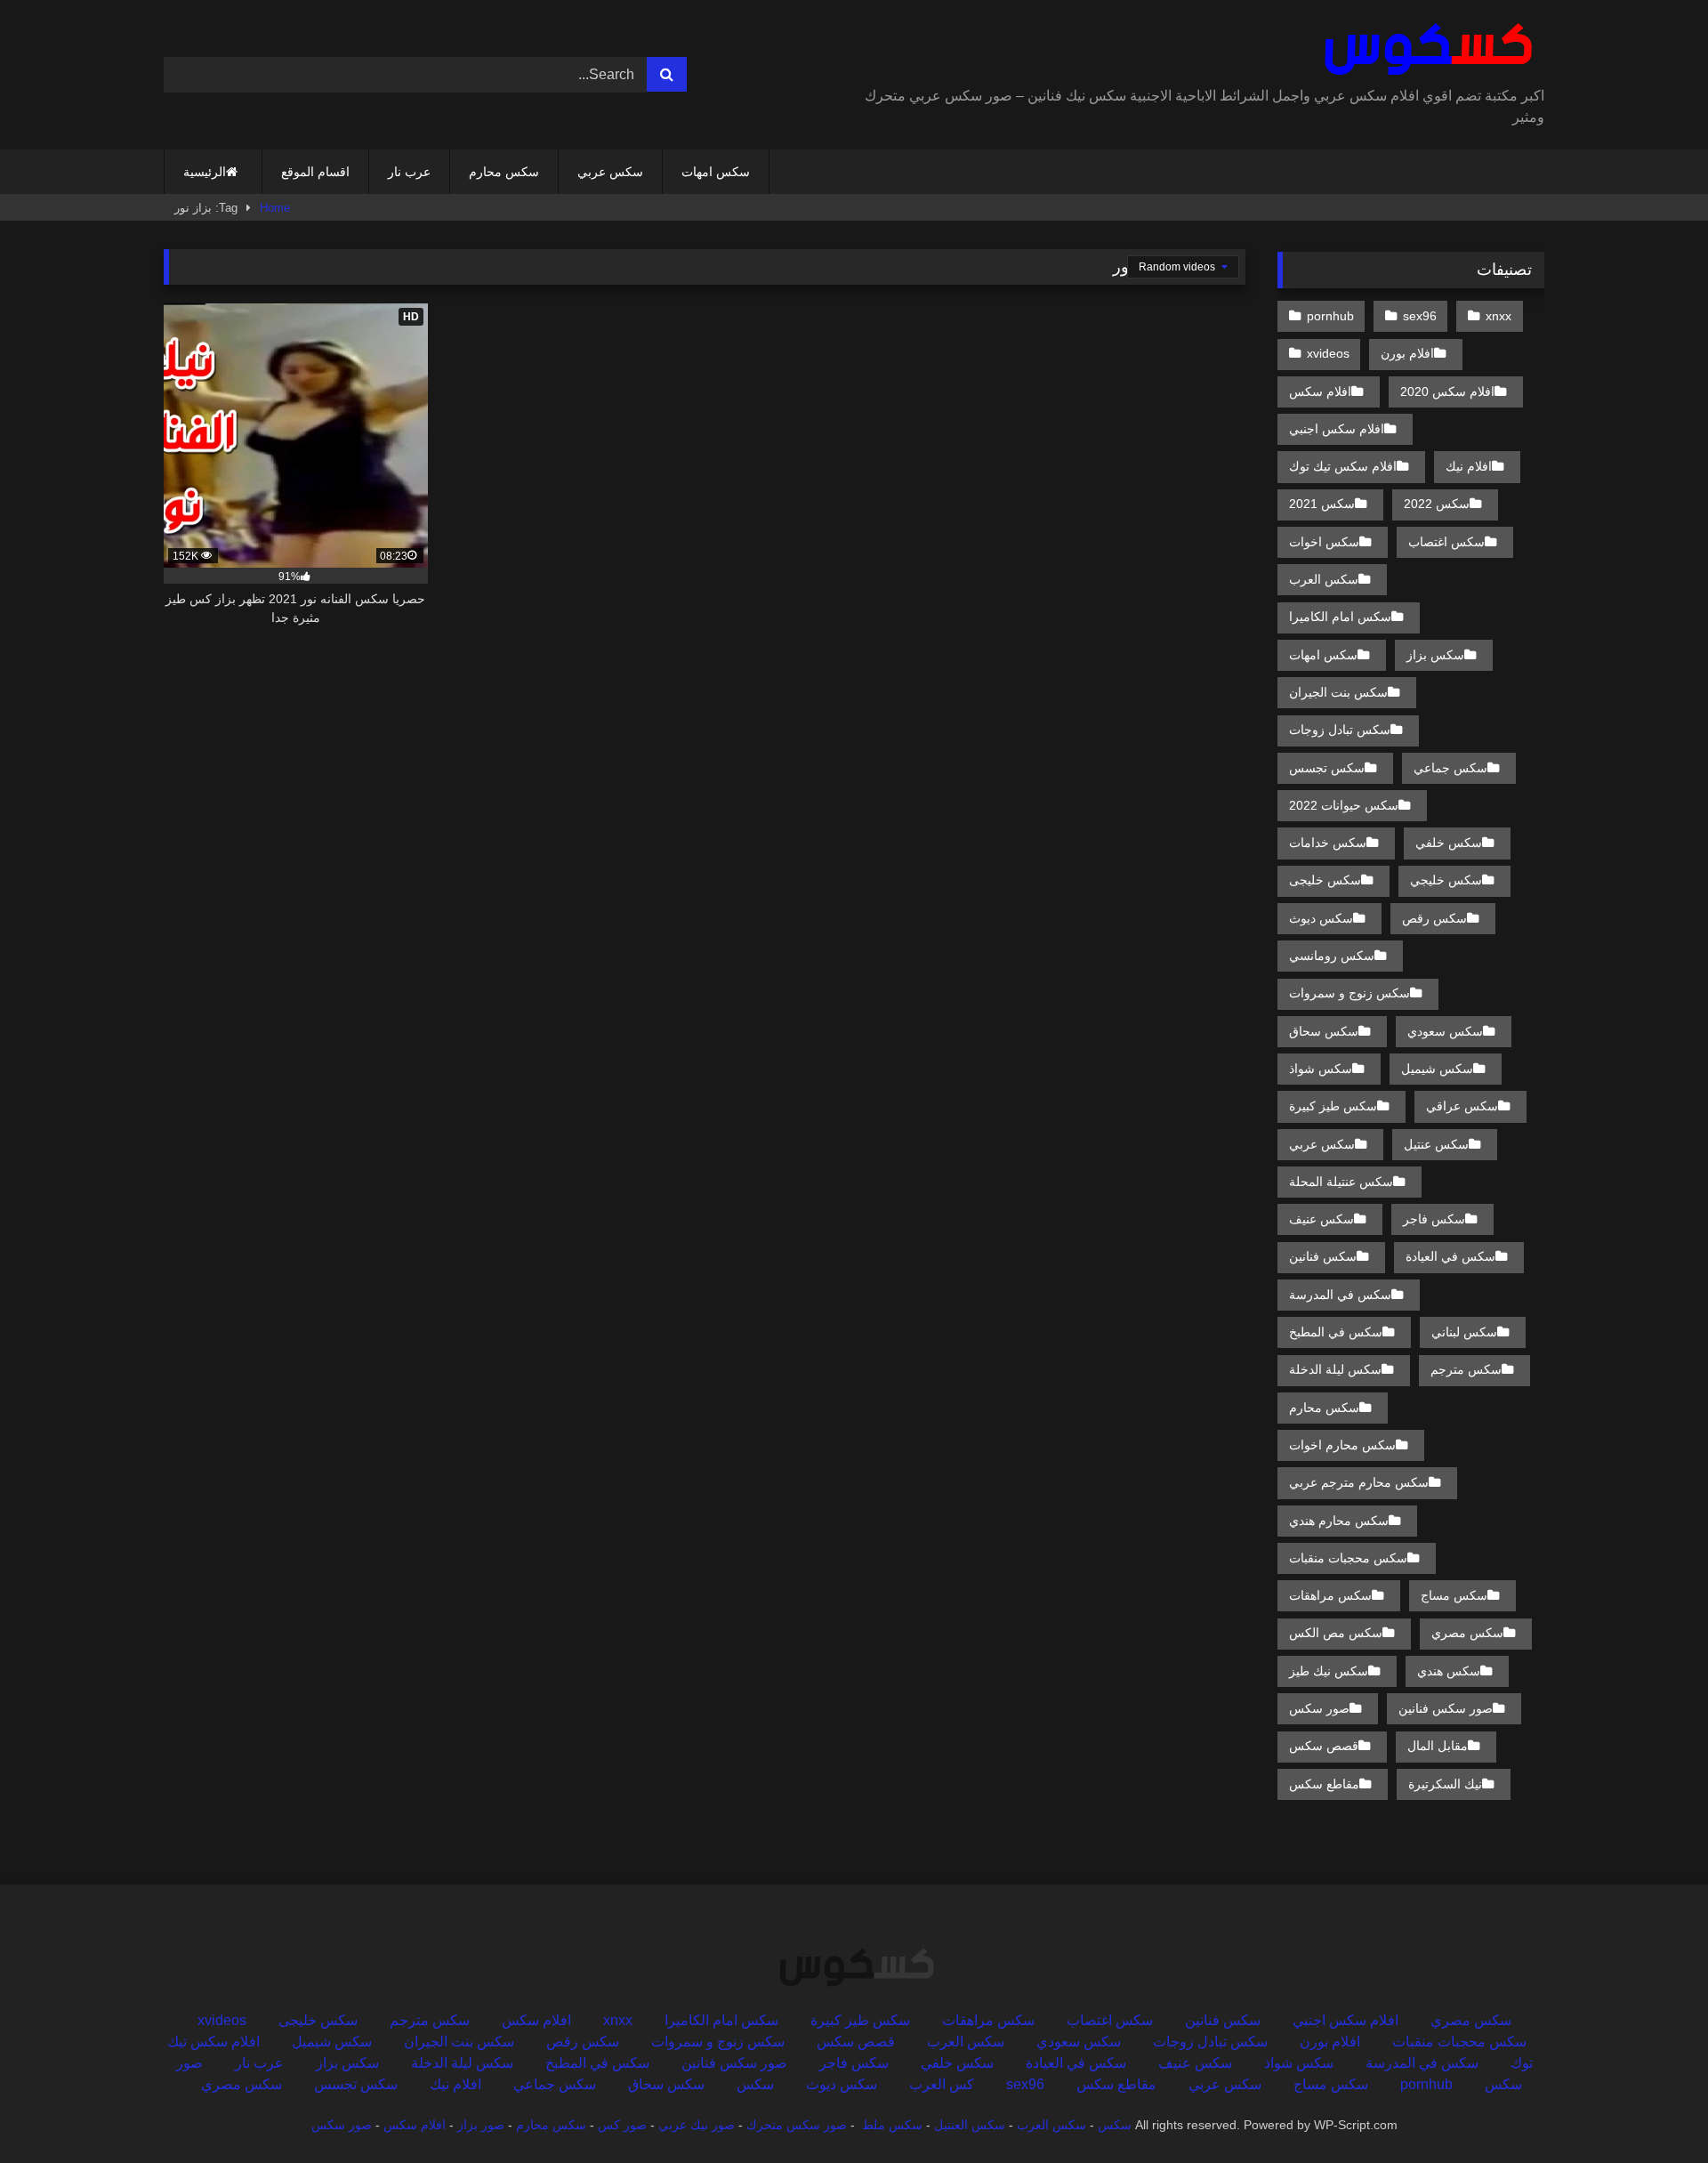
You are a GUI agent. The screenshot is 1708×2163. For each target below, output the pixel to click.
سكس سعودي (1445, 1031)
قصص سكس (1324, 1746)
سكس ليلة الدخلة (1335, 1369)
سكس (755, 2084)
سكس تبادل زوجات (1340, 730)
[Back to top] (1653, 2110)
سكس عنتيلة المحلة (1341, 1182)
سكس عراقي (1462, 1106)
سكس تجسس (1327, 768)
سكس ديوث (1321, 918)
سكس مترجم (1466, 1369)
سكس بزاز (1435, 655)
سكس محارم (504, 172)
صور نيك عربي (697, 2125)
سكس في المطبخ (1336, 1332)
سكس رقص (1434, 918)
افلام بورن (1407, 353)
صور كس (622, 2125)
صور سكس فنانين (1446, 1708)
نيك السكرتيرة (1445, 1784)
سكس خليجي (1446, 880)
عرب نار (409, 172)
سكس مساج (1454, 1595)
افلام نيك (1469, 466)
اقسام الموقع (315, 172)
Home (275, 208)
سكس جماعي (1450, 768)
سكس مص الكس (1336, 1633)
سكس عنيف (1321, 1219)
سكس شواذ (1321, 1069)
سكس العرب (1324, 579)
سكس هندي (1449, 1671)
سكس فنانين (1323, 1256)
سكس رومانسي (1332, 956)
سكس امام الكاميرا (1340, 617)
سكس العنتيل (970, 2125)
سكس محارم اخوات (1342, 1445)
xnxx (1499, 316)
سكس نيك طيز (1329, 1671)
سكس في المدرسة (1340, 1295)
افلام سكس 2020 (1447, 391)
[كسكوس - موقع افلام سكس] (1425, 50)
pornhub (1330, 316)
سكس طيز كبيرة (1333, 1106)
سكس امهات (716, 172)
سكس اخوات (1324, 542)
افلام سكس (1320, 391)
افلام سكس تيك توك (1343, 466)
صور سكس (1319, 1708)
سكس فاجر (1434, 1219)
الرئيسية (205, 172)
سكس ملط (892, 2125)
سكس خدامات (1328, 843)
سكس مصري (1467, 1633)
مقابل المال (1438, 1746)
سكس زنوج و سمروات (1349, 993)
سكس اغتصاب (1446, 542)
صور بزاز (481, 2125)
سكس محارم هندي (1339, 1521)
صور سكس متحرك (797, 2125)
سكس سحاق (1324, 1031)
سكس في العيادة (1450, 1256)
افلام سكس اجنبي (1337, 429)
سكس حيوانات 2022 (1344, 805)
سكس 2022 (1437, 504)
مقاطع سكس (1324, 1784)
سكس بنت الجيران (1338, 692)
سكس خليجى (1325, 880)
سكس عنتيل (1436, 1144)
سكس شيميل (1437, 1069)
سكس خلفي (1449, 843)
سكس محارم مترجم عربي (1359, 1482)
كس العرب (942, 2084)
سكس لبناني (1464, 1332)
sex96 (1420, 316)
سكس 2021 (1322, 504)
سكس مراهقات (1330, 1595)
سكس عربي (610, 172)
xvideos (1328, 353)
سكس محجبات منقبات (1348, 1558)
